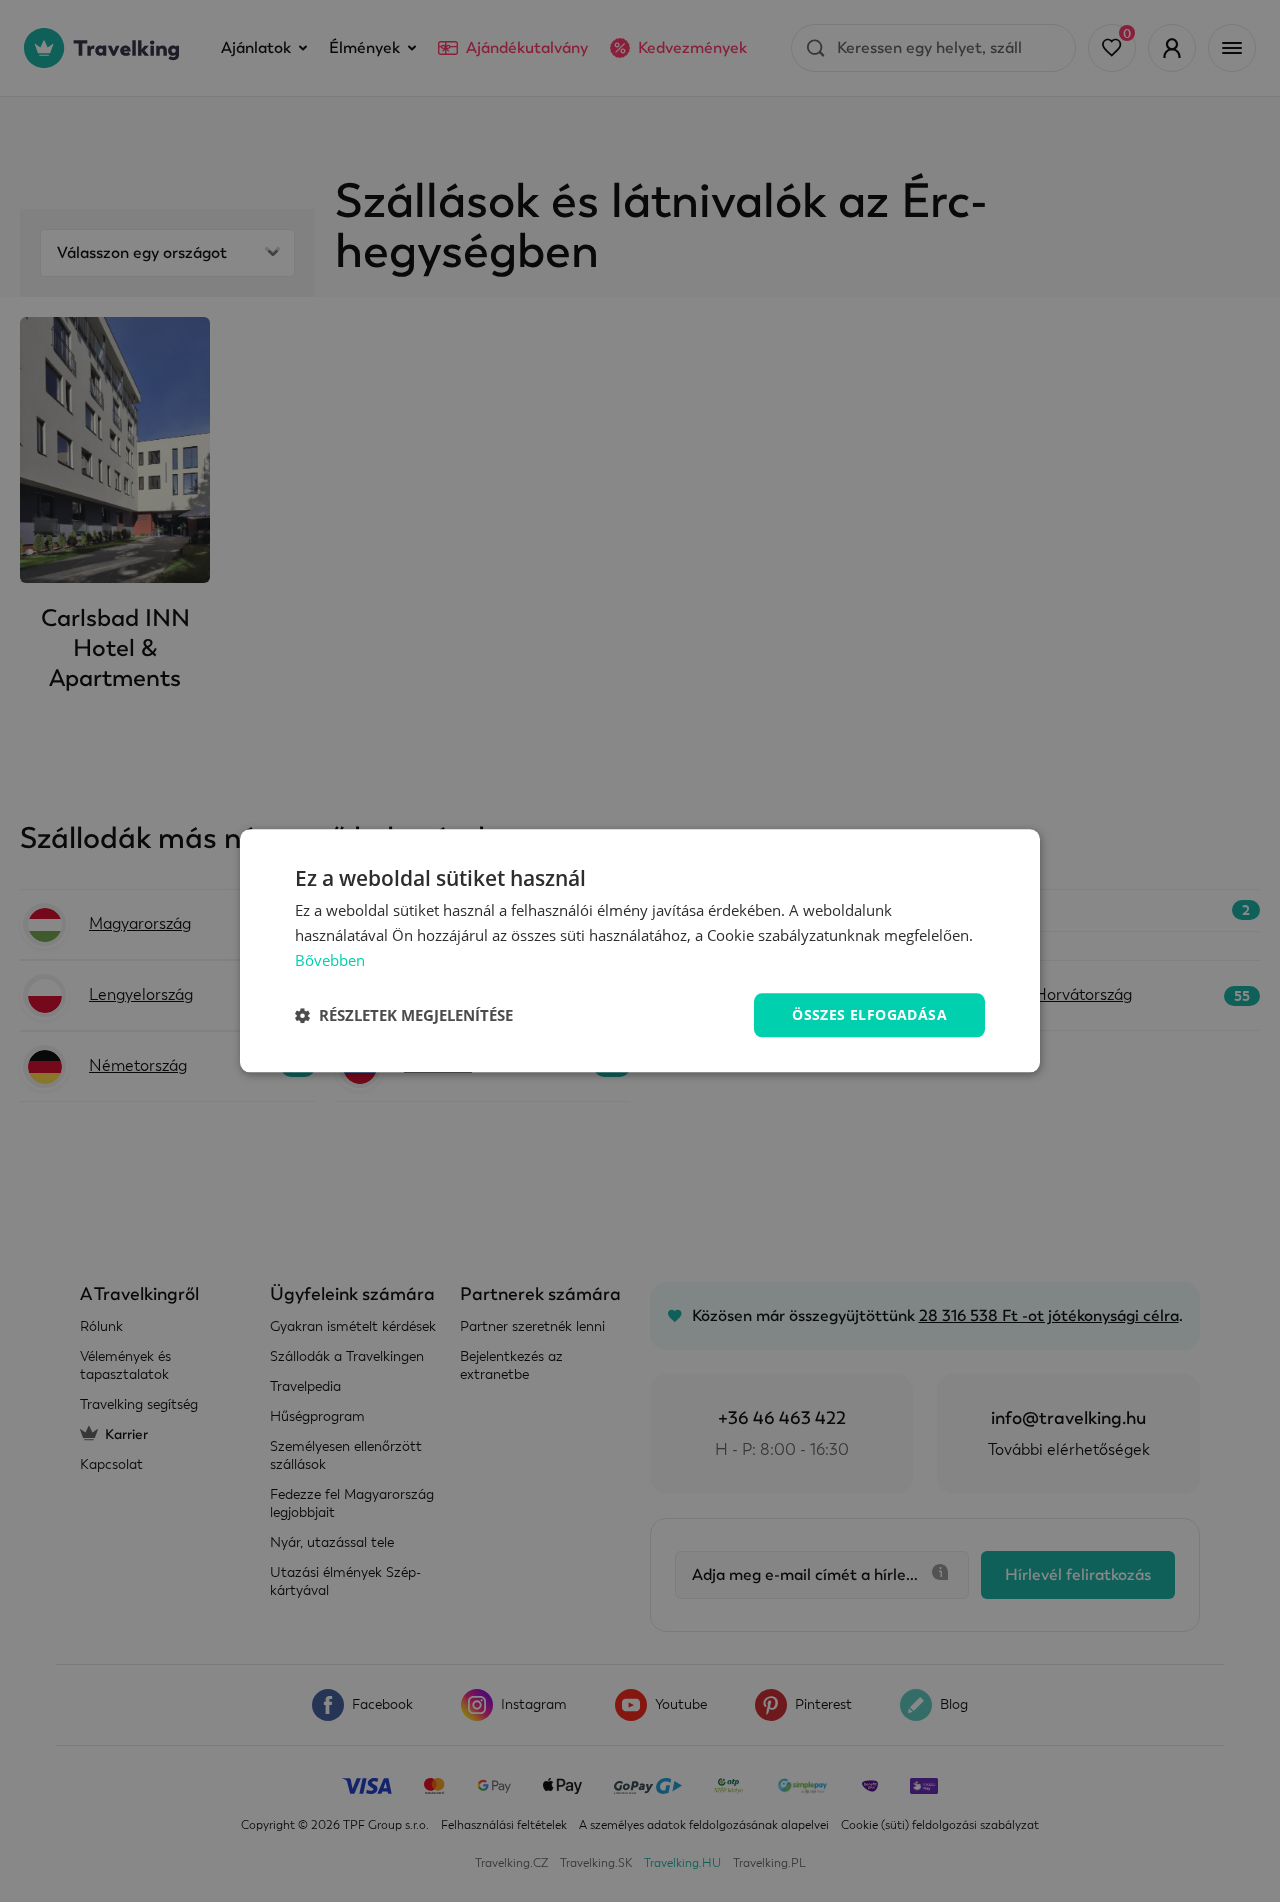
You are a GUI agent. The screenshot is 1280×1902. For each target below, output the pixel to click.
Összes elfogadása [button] (869, 1014)
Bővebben (330, 960)
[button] (404, 1015)
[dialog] (640, 950)
